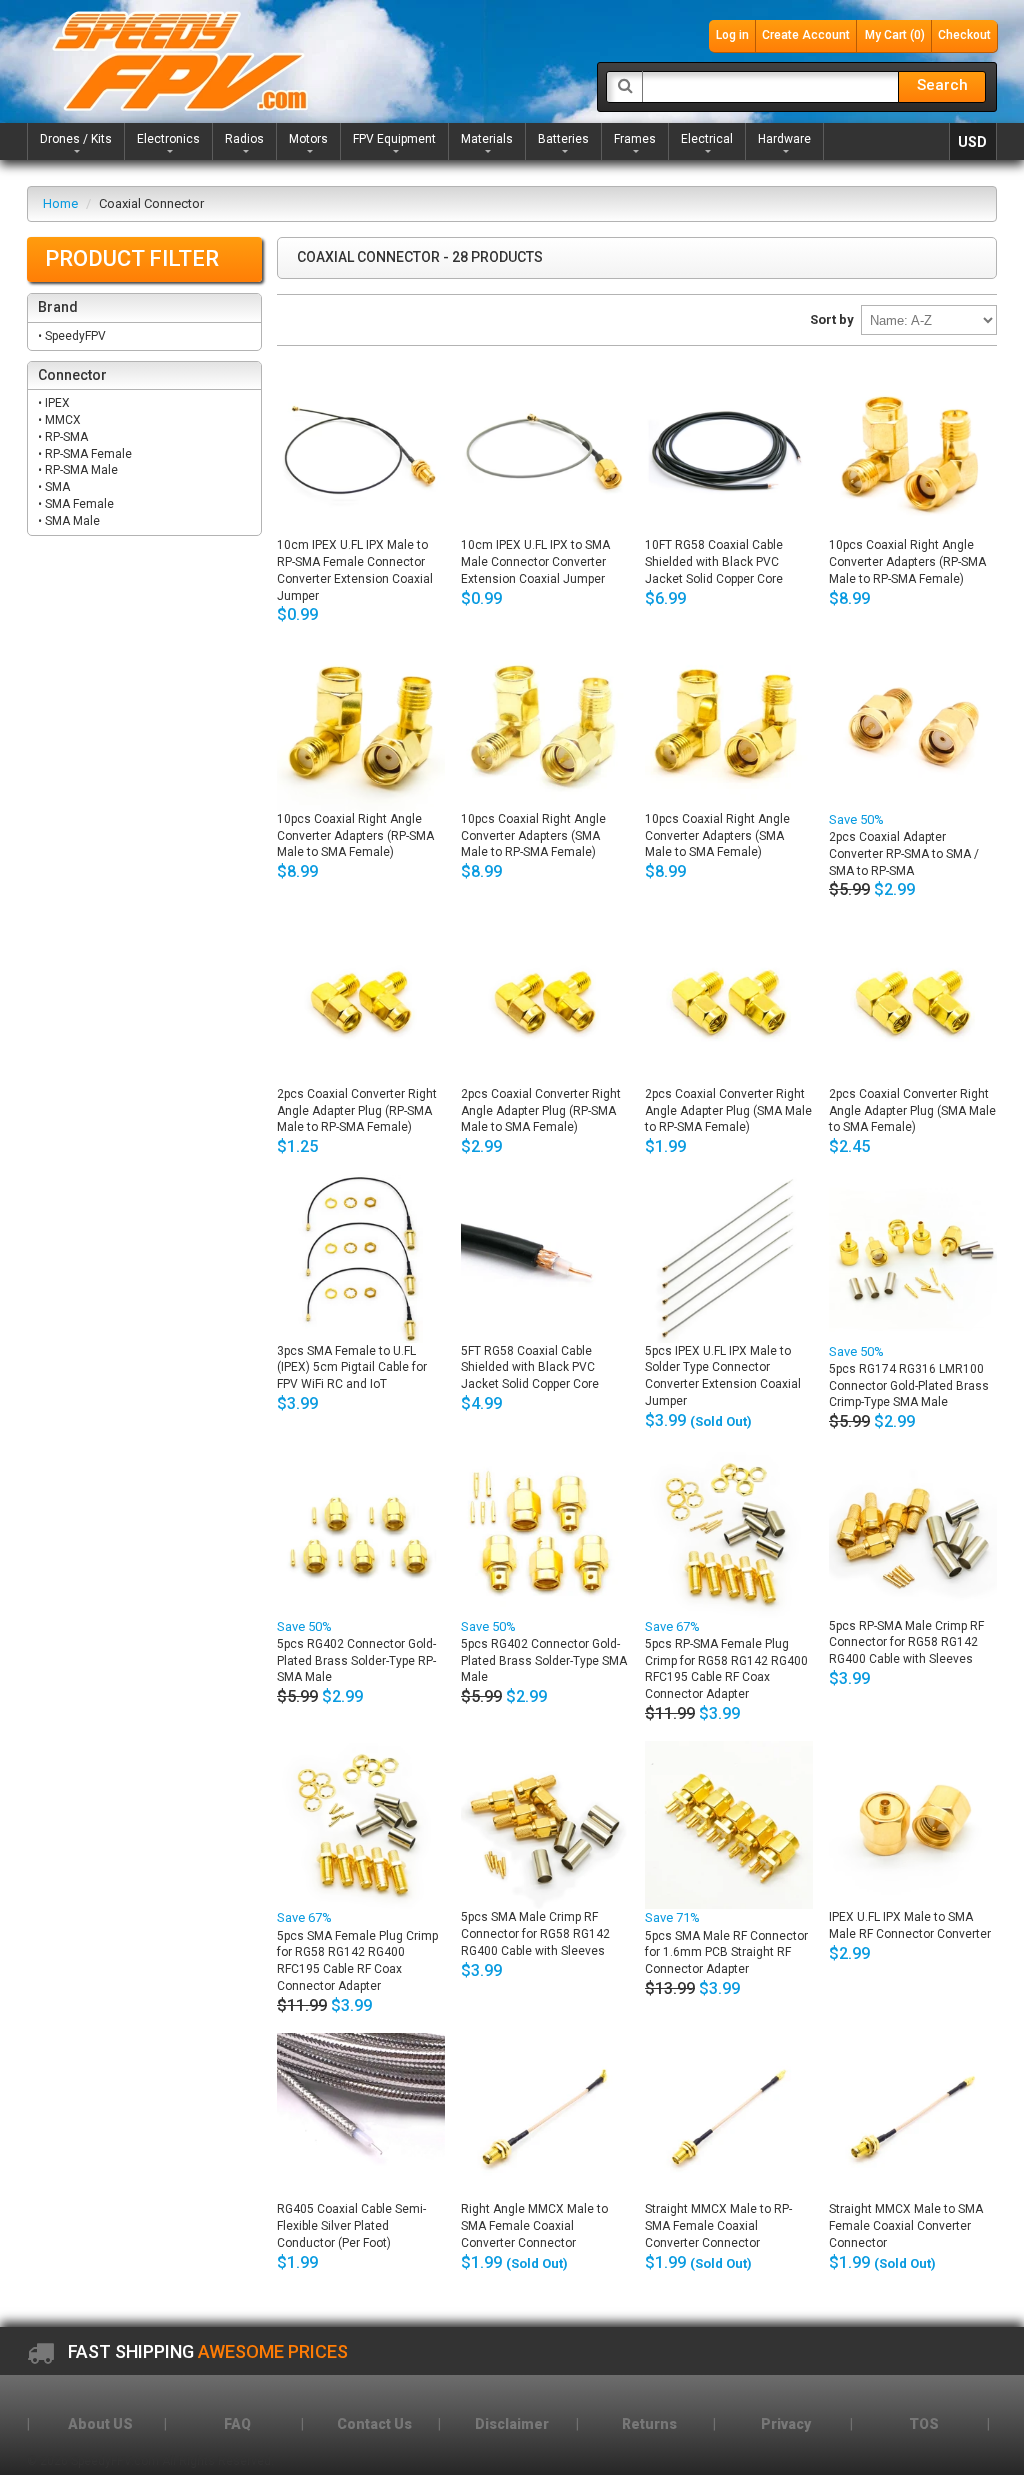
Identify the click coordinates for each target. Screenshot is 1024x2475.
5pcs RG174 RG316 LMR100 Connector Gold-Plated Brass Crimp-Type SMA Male (909, 1386)
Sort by (832, 319)
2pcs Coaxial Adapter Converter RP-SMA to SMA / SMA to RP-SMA (904, 854)
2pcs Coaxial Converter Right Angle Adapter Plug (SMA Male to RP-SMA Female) (728, 1111)
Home (60, 203)
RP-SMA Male (83, 470)
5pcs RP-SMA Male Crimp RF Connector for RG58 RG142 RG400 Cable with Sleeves (906, 1643)
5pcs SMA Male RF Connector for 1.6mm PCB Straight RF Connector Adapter (726, 1953)
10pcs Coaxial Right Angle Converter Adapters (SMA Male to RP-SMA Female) (533, 836)
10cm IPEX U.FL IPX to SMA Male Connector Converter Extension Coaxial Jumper (535, 562)
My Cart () (895, 35)
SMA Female (81, 504)
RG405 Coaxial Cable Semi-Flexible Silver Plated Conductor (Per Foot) (351, 2226)
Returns (649, 2424)
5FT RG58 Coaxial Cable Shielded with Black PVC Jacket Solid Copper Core (530, 1368)
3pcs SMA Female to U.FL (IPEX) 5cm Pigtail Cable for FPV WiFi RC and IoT (352, 1368)
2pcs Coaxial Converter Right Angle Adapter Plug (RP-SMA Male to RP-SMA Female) (357, 1111)
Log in (732, 35)
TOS (924, 2424)
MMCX (64, 420)
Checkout (964, 35)
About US (100, 2424)
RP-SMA (68, 437)
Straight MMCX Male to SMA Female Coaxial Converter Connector (906, 2226)
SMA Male (74, 521)
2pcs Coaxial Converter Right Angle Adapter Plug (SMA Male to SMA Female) (912, 1111)
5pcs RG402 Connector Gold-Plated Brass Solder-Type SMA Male (544, 1661)
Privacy (786, 2424)
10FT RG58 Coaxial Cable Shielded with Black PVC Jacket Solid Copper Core (714, 562)
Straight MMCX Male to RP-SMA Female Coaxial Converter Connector (718, 2226)
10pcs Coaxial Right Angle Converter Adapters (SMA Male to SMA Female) (717, 836)
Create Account (806, 35)
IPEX (59, 403)
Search (942, 85)
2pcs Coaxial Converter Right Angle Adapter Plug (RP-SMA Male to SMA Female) (541, 1111)
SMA (59, 487)
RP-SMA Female (90, 454)
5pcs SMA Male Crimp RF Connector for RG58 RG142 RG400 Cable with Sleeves (535, 1934)
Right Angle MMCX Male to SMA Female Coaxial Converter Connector (534, 2226)
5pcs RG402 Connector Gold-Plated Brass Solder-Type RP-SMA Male (356, 1661)
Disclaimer (512, 2424)
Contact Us (374, 2424)
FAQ (237, 2424)
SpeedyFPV (77, 336)
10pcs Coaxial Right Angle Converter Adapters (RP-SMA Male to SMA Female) (355, 836)
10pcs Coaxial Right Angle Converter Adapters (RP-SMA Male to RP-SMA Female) (907, 562)
